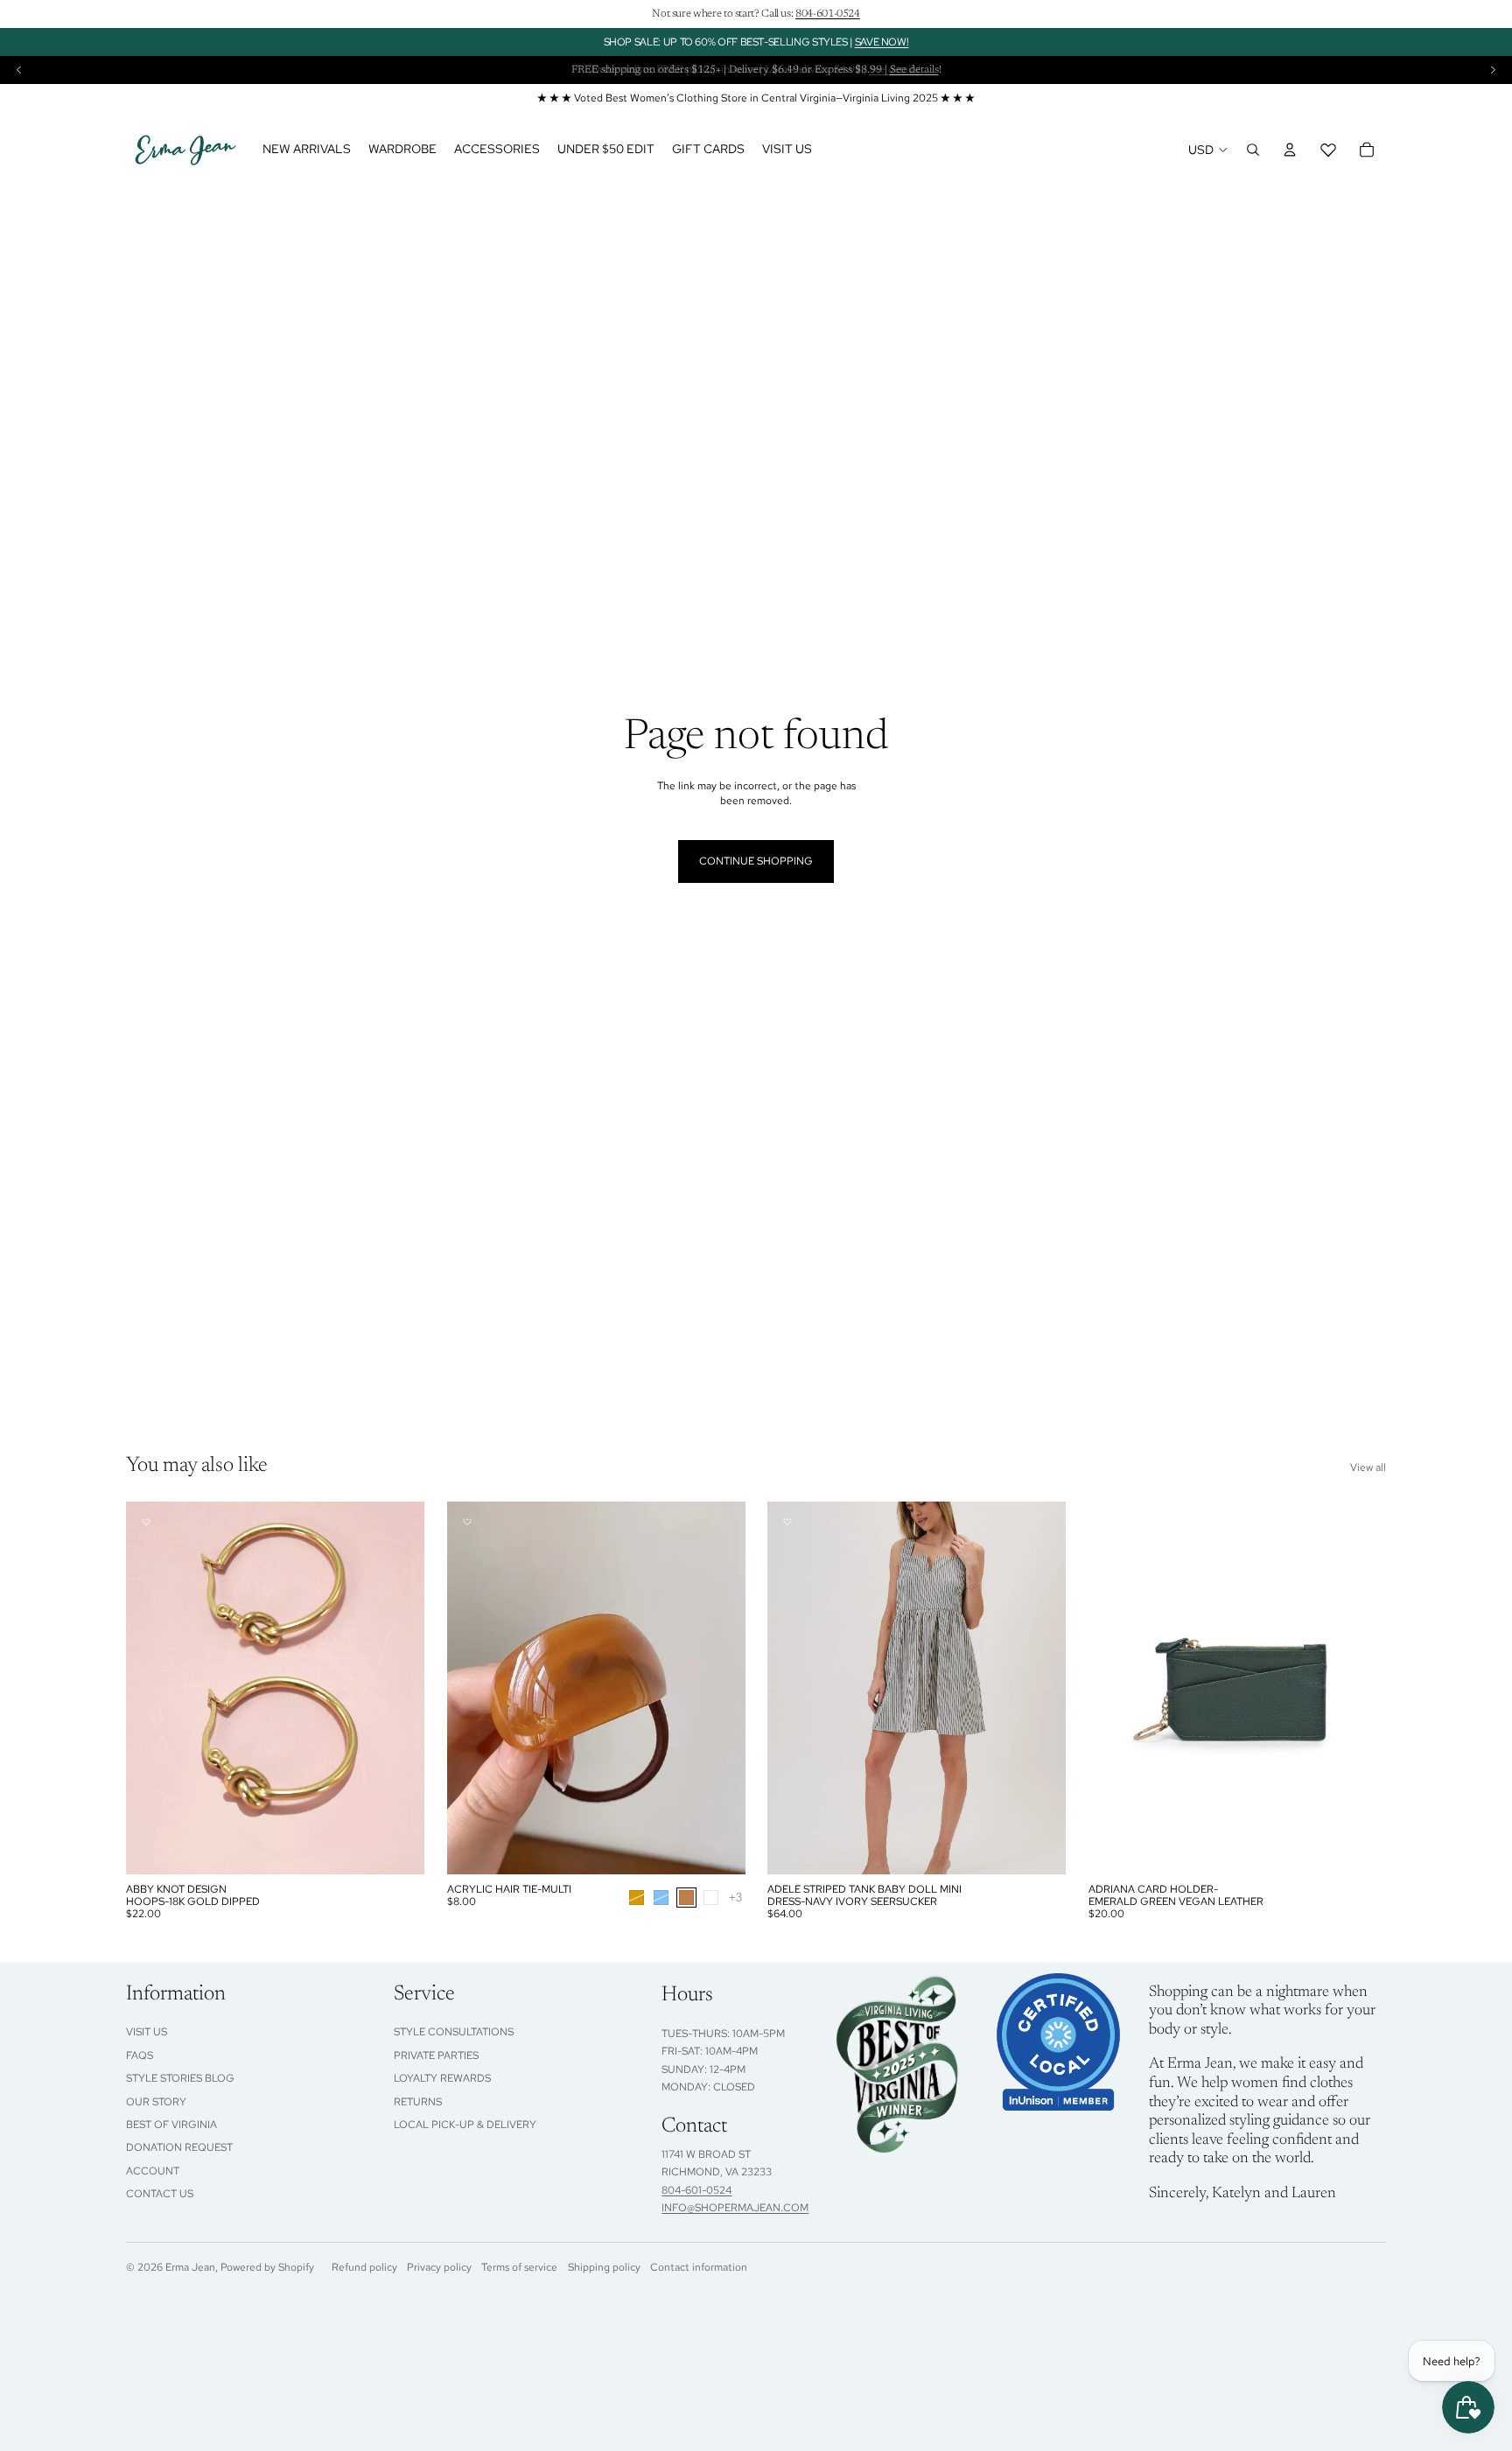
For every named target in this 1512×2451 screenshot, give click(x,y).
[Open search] (1253, 150)
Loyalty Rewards (442, 2078)
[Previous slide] (19, 70)
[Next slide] (1493, 70)
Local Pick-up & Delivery (465, 2125)
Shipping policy (604, 2267)
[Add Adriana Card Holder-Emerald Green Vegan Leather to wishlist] (1109, 1522)
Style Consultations (454, 2032)
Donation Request (179, 2147)
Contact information (699, 2267)
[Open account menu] (1290, 150)
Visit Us (147, 2032)
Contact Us (160, 2194)
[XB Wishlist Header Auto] (1328, 150)
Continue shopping (756, 861)
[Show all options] (735, 1897)
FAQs (140, 2055)
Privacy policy (439, 2267)
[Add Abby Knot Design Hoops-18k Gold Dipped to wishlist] (146, 1522)
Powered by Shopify (267, 2267)
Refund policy (364, 2267)
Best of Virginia (171, 2125)
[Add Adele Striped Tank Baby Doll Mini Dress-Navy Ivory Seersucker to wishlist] (787, 1522)
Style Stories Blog (180, 2078)
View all (1368, 1467)
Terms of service (519, 2267)
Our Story (156, 2102)
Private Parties (436, 2055)
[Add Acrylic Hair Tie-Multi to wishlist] (467, 1522)
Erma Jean (190, 2267)
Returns (418, 2102)
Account (153, 2171)
